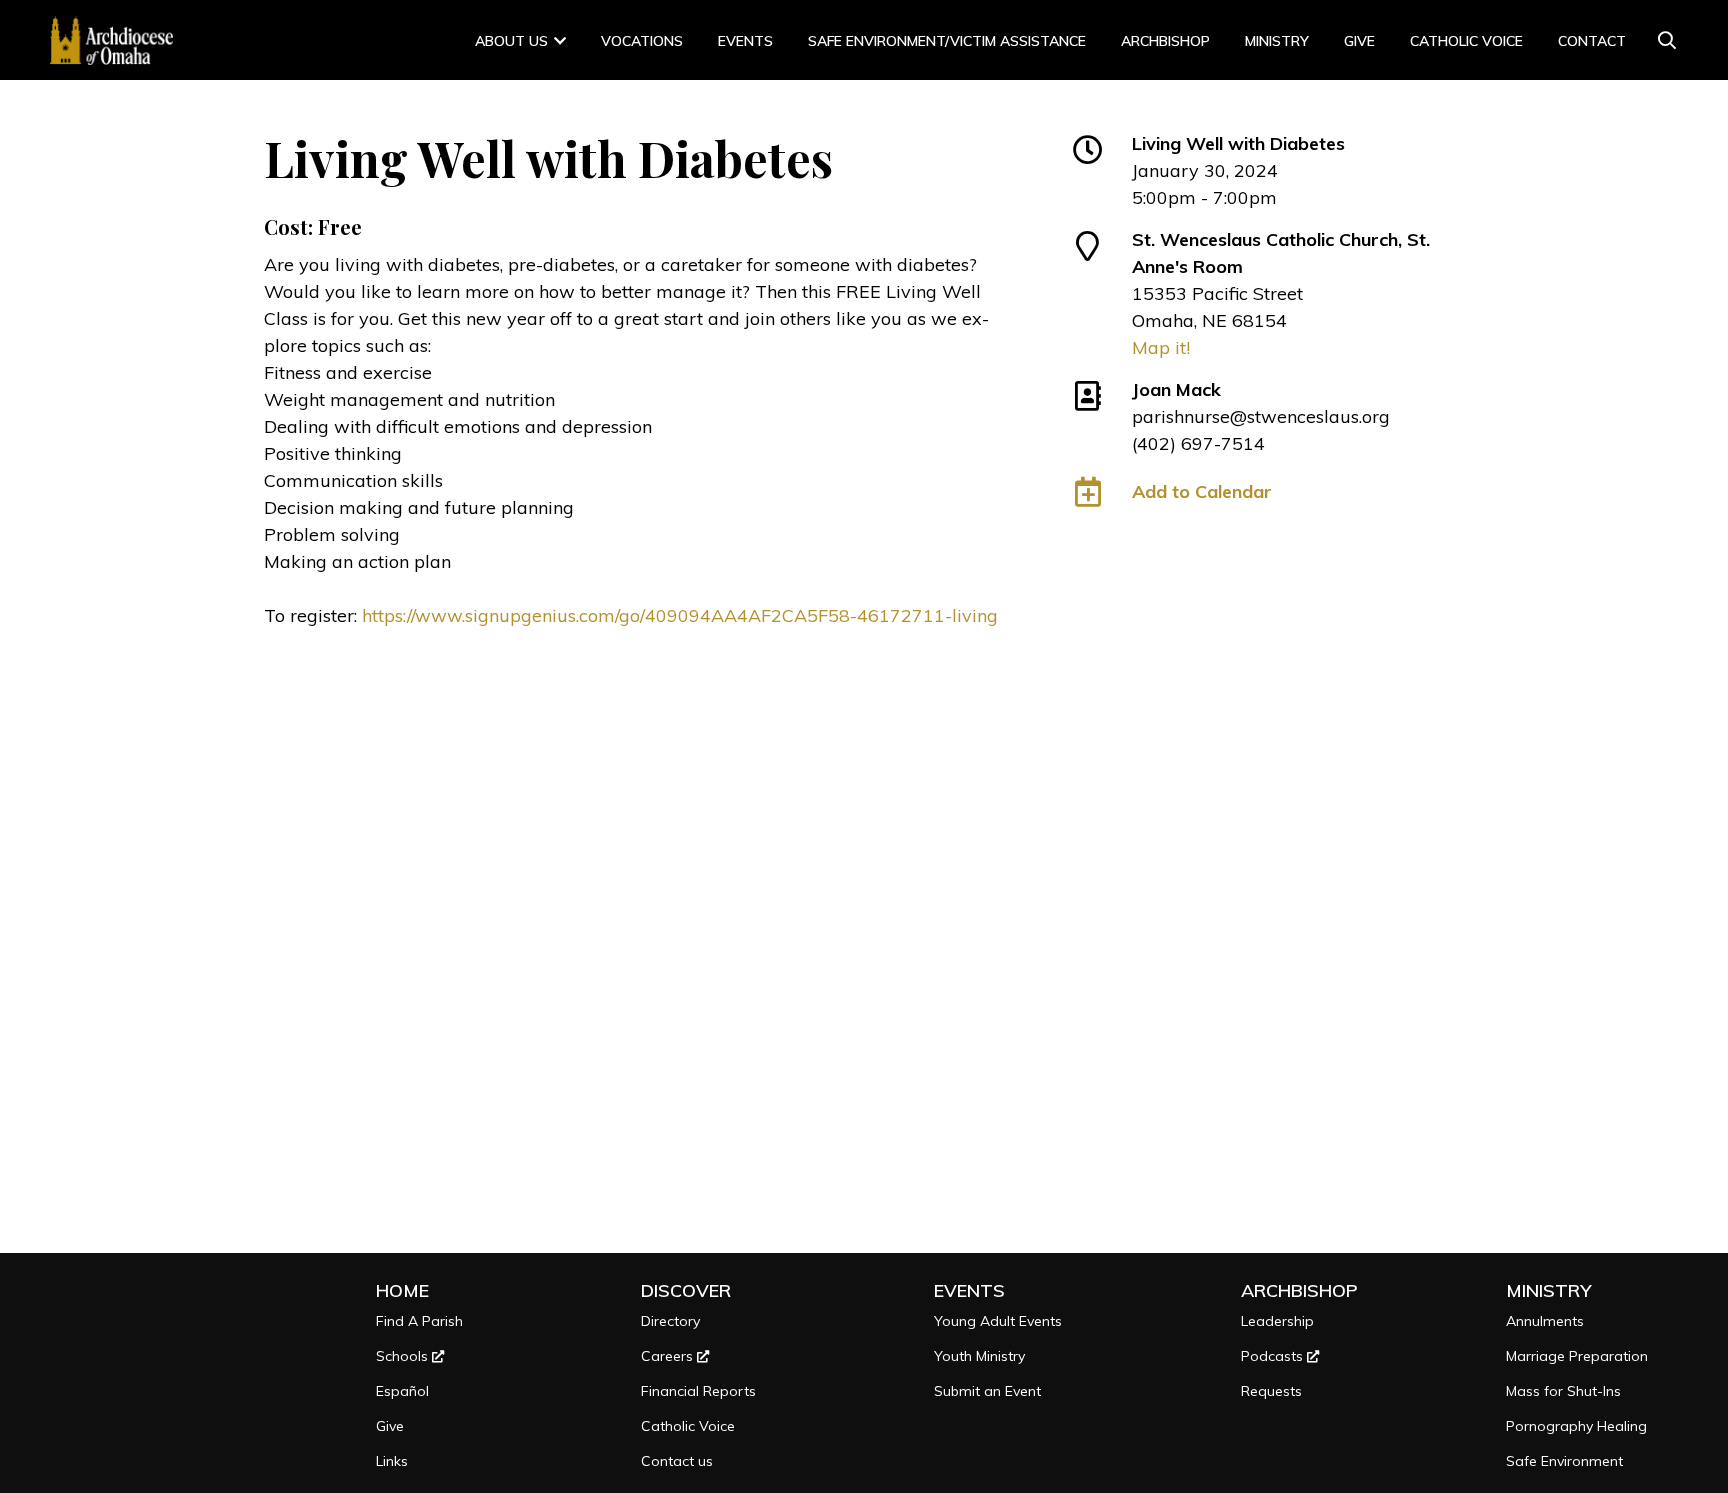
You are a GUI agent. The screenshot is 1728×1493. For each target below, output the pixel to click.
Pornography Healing (1576, 1426)
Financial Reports (698, 1391)
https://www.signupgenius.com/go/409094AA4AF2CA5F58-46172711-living (680, 615)
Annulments (1545, 1321)
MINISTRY (1277, 41)
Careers (669, 1356)
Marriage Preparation (1577, 1356)
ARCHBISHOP (1165, 41)
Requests (1271, 1391)
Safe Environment (1564, 1461)
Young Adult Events (998, 1321)
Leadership (1277, 1321)
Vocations (642, 41)
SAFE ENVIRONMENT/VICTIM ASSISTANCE (947, 41)
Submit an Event (987, 1391)
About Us (511, 41)
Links (392, 1461)
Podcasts (1274, 1356)
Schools (404, 1356)
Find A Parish (419, 1321)
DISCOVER (686, 1290)
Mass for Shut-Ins (1563, 1391)
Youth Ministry (979, 1356)
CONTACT (1592, 41)
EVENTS (969, 1290)
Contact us (677, 1461)
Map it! (1161, 347)
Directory (670, 1321)
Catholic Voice (1466, 41)
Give (1359, 41)
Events (745, 41)
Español (402, 1391)
